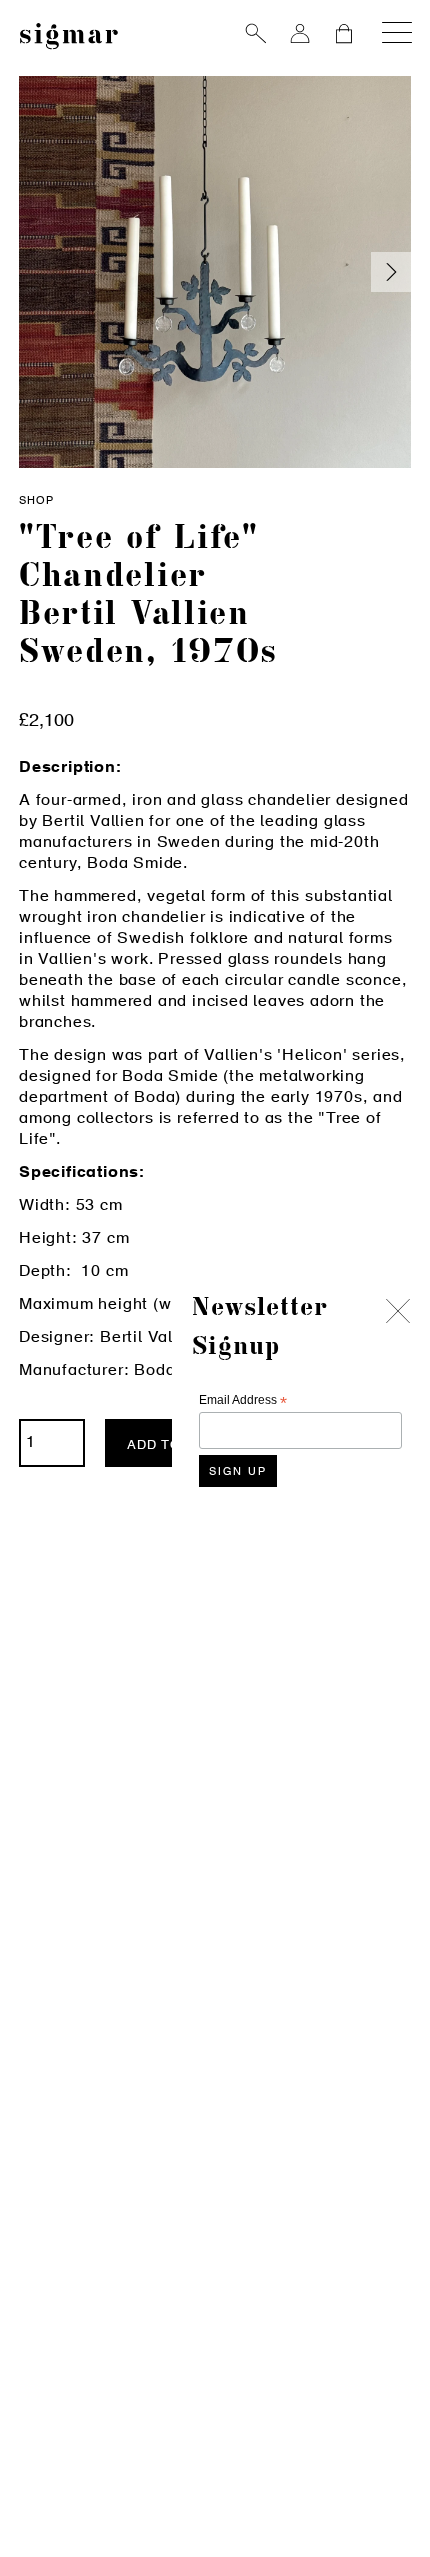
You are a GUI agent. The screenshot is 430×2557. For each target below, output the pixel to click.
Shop (36, 501)
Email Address (243, 1400)
